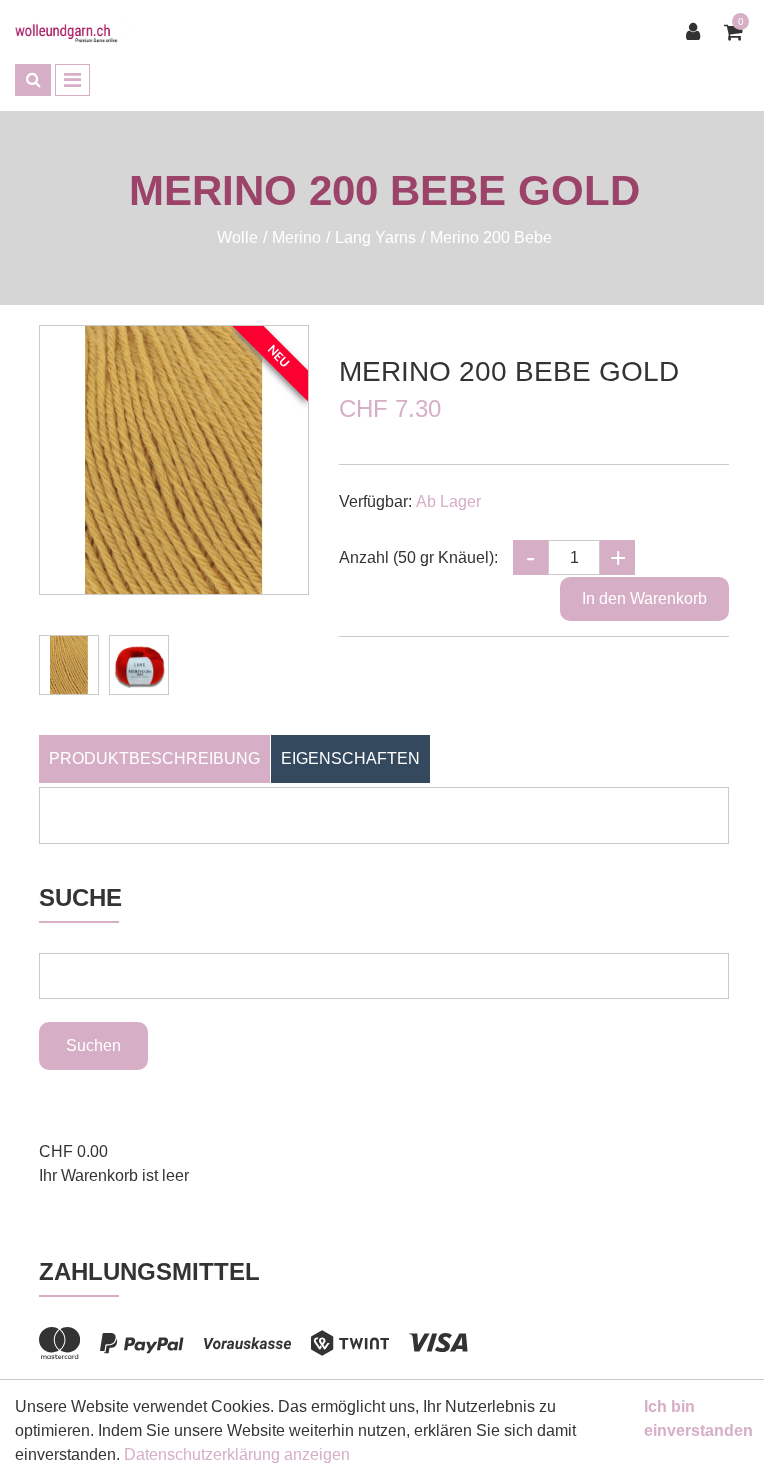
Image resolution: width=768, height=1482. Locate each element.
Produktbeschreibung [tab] (154, 758)
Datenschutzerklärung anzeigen (237, 1454)
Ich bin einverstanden (698, 1418)
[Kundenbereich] (698, 32)
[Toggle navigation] (72, 80)
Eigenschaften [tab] (350, 758)
